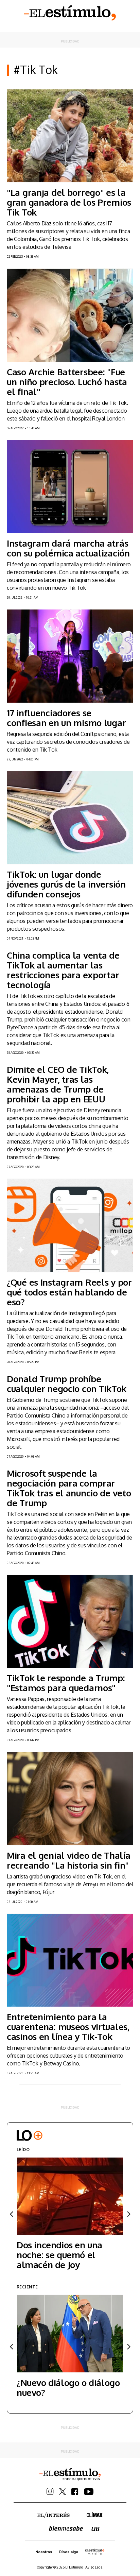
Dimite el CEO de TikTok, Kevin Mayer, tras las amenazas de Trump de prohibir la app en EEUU (58, 1084)
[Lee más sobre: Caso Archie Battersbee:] (70, 315)
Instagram (50, 2492)
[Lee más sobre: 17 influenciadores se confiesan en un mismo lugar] (70, 656)
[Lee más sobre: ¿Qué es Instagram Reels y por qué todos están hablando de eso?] (70, 1225)
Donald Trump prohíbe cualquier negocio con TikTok (67, 1384)
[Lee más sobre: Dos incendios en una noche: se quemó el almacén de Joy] (70, 2196)
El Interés (54, 2515)
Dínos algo (69, 2552)
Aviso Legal (94, 2567)
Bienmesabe (66, 2528)
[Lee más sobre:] (70, 136)
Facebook (75, 2492)
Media (95, 2552)
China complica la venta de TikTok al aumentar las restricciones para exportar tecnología (63, 970)
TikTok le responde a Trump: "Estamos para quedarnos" (66, 1683)
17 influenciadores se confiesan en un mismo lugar (66, 718)
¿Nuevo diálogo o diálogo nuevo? (68, 2387)
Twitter (63, 2492)
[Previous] (12, 2214)
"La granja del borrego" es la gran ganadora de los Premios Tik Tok (69, 202)
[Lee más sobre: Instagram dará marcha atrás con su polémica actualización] (70, 487)
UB (95, 2529)
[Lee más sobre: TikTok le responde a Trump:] (70, 1621)
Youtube (89, 2492)
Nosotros (44, 2552)
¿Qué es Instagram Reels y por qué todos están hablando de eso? (69, 1292)
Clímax (95, 2515)
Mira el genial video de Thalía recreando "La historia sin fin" (68, 1860)
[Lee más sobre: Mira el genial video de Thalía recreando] (70, 1798)
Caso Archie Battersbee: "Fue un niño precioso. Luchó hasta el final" (67, 382)
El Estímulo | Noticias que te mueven (70, 2474)
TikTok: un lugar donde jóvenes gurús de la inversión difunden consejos (66, 884)
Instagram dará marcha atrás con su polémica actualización (68, 548)
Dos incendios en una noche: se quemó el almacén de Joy (59, 2255)
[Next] (128, 2214)
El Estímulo (70, 13)
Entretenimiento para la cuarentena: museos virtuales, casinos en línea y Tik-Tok (68, 2027)
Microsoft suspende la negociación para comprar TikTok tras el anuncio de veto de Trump (69, 1488)
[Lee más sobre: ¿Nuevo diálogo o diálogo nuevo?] (70, 2333)
